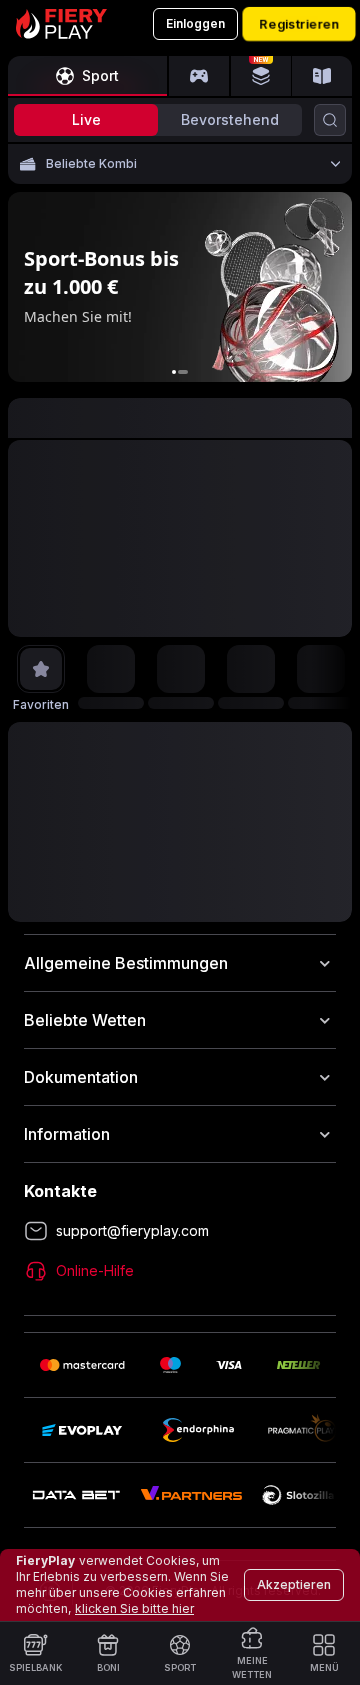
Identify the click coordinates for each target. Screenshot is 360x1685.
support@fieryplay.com (132, 1230)
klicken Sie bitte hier (134, 1608)
